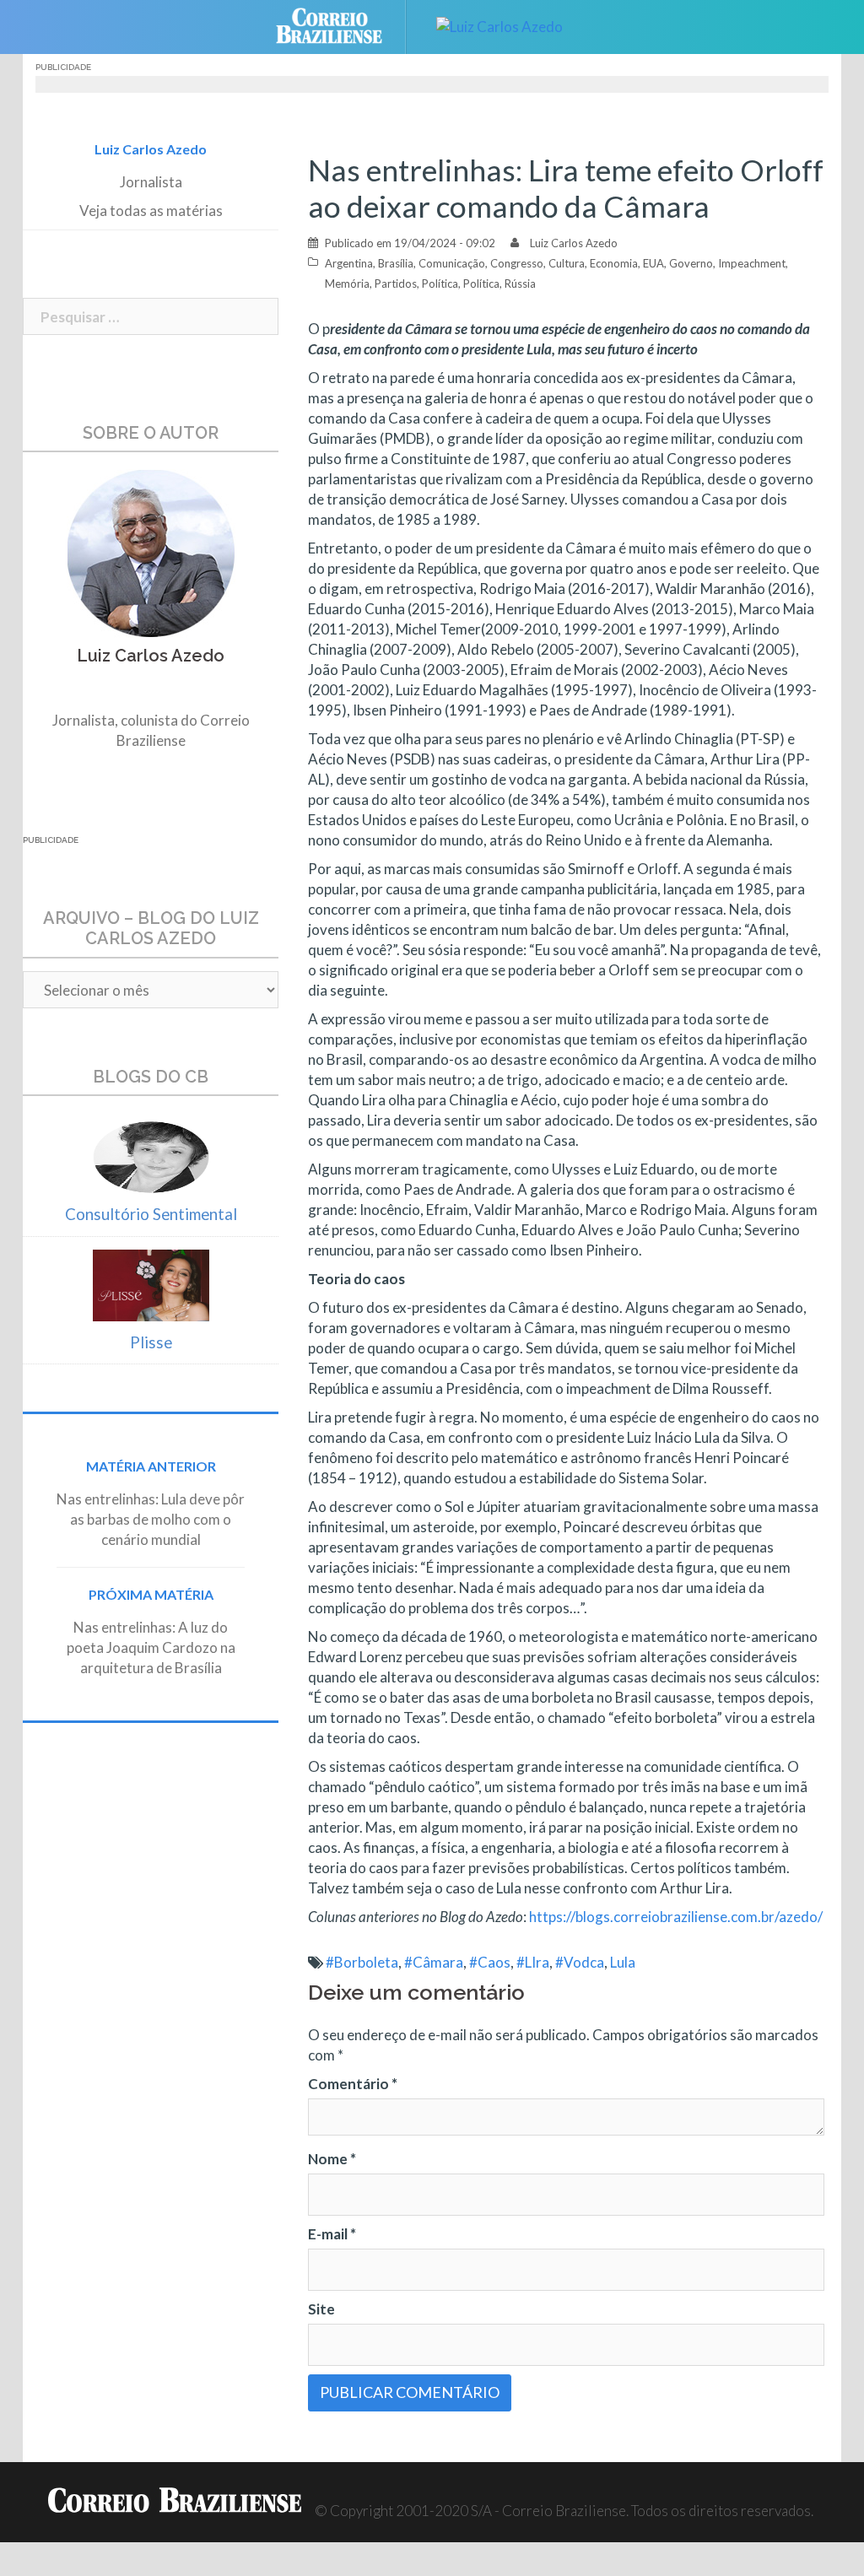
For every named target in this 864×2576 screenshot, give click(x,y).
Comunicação (452, 263)
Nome (332, 2159)
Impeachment (752, 263)
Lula (623, 1962)
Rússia (520, 284)
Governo (691, 263)
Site (321, 2309)
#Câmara (434, 1962)
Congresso (517, 263)
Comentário (353, 2084)
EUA (653, 263)
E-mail (332, 2234)
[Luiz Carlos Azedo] (499, 25)
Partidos (396, 284)
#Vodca (580, 1962)
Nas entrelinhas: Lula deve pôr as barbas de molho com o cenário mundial (151, 1519)
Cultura (567, 263)
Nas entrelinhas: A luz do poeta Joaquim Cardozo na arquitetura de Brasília (151, 1647)
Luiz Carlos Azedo (574, 243)
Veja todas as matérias (151, 211)
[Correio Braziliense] (342, 25)
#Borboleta (362, 1962)
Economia (614, 263)
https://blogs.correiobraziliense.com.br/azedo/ (676, 1917)
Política (440, 284)
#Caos (490, 1962)
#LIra (533, 1962)
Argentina (349, 263)
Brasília (396, 263)
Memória (347, 284)
